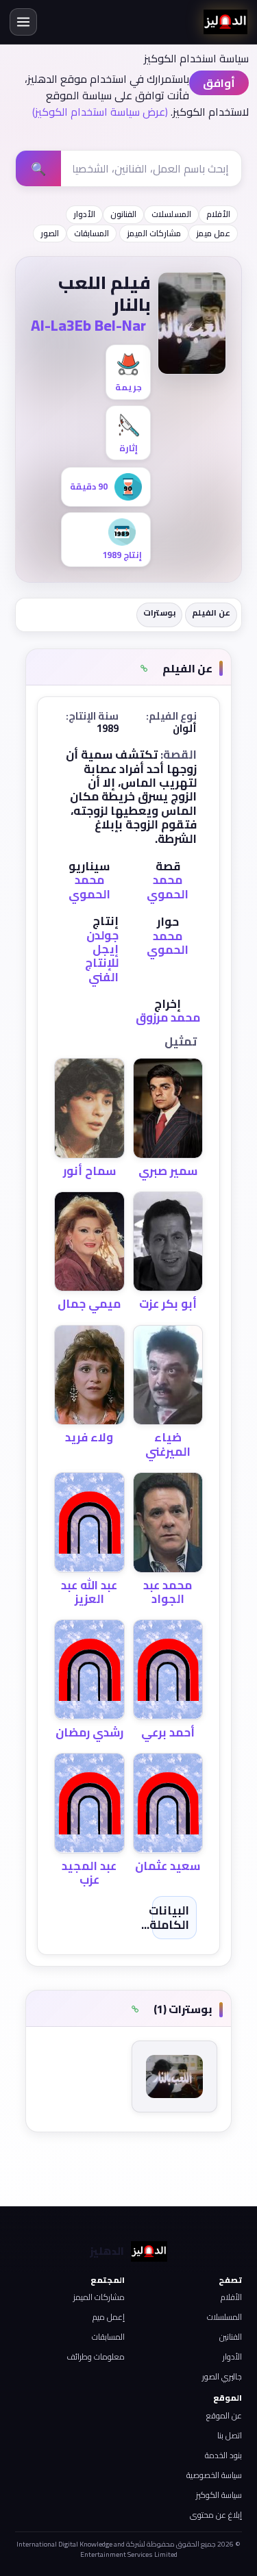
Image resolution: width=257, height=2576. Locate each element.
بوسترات (159, 613)
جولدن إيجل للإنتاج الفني (102, 956)
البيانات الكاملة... (165, 1917)
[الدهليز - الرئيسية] (225, 22)
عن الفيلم (211, 613)
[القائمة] (23, 22)
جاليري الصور (222, 2376)
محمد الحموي (168, 887)
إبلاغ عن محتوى (216, 2515)
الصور (50, 233)
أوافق (219, 83)
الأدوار (84, 214)
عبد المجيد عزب (89, 1873)
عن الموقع (224, 2415)
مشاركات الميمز (154, 233)
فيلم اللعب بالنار (105, 294)
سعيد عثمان (168, 1866)
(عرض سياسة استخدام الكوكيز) (100, 112)
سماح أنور (89, 1171)
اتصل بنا (230, 2435)
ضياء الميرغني (168, 1444)
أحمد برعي (168, 1732)
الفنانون (123, 214)
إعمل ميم (109, 2317)
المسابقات (91, 233)
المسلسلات (171, 214)
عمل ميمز (213, 233)
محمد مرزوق (168, 1018)
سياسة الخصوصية (214, 2475)
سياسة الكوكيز (219, 2495)
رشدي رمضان (89, 1732)
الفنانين (231, 2337)
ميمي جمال (89, 1304)
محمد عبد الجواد (168, 1592)
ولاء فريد (89, 1437)
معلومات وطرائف (96, 2357)
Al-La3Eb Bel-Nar (88, 325)
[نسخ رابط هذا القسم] (144, 668)
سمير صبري (168, 1171)
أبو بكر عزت (168, 1304)
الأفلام (218, 214)
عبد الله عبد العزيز (89, 1592)
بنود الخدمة (223, 2455)
